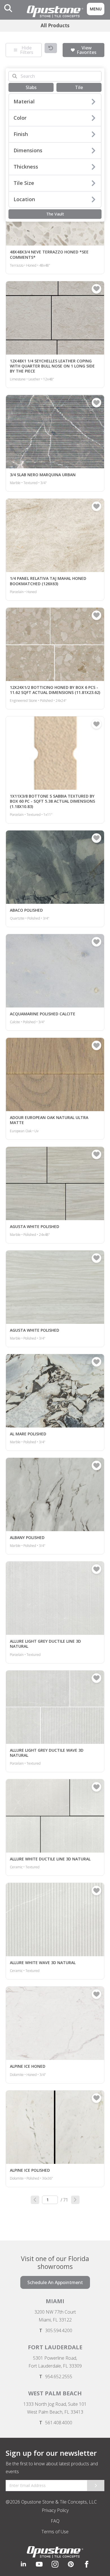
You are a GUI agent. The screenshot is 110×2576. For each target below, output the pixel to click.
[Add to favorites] (96, 289)
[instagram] (55, 2564)
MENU (96, 9)
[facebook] (87, 2564)
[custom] (39, 2564)
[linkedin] (23, 2564)
